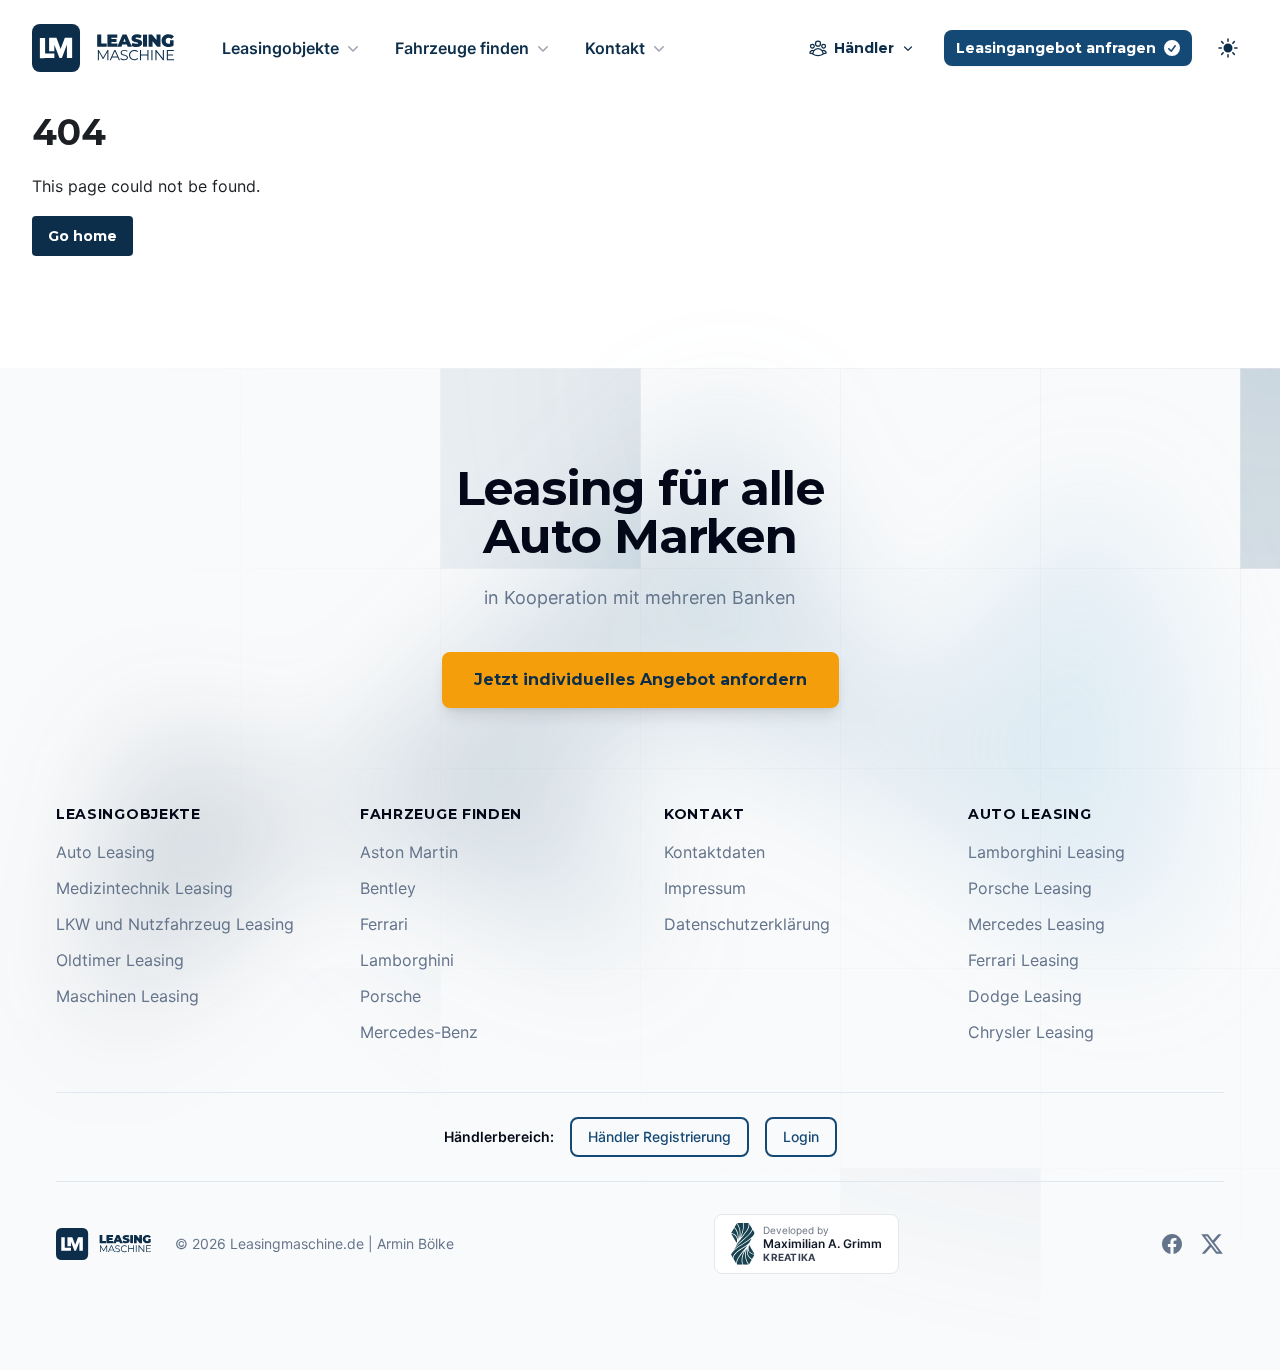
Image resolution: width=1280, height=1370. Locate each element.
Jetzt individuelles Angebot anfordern (640, 679)
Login (801, 1136)
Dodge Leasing (1025, 996)
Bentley (388, 888)
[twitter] (1212, 1244)
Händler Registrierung (659, 1136)
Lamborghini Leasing (1046, 852)
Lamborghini (407, 960)
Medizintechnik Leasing (144, 888)
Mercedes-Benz (419, 1032)
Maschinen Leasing (127, 996)
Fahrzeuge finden (462, 48)
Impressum (705, 888)
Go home (82, 236)
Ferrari (384, 924)
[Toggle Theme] (1228, 48)
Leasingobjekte (280, 48)
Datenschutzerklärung (747, 924)
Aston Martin (409, 852)
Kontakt (615, 48)
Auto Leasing (105, 852)
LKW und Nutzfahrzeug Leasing (175, 924)
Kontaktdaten (714, 852)
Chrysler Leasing (1031, 1032)
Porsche (390, 996)
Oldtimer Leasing (120, 960)
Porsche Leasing (1030, 888)
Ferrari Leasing (1023, 960)
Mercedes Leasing (1036, 924)
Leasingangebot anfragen (1056, 48)
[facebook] (1172, 1244)
